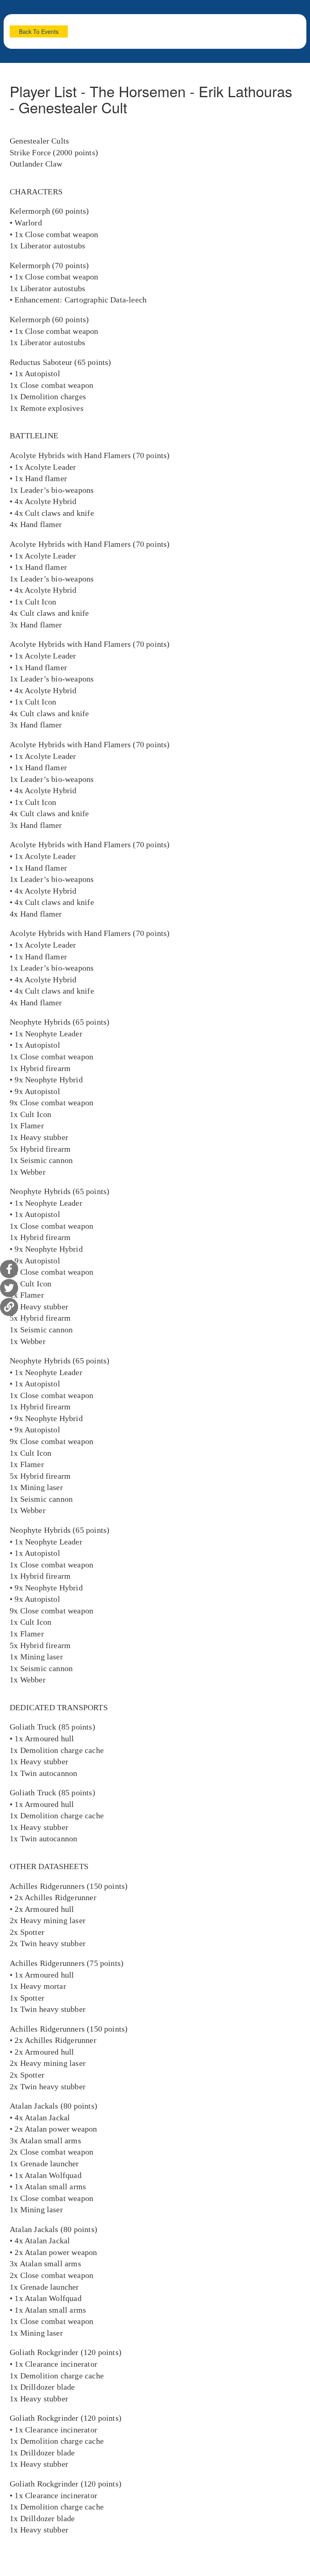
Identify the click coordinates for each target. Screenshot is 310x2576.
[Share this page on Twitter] (9, 1288)
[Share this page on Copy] (9, 1307)
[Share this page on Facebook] (9, 1269)
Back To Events (39, 31)
